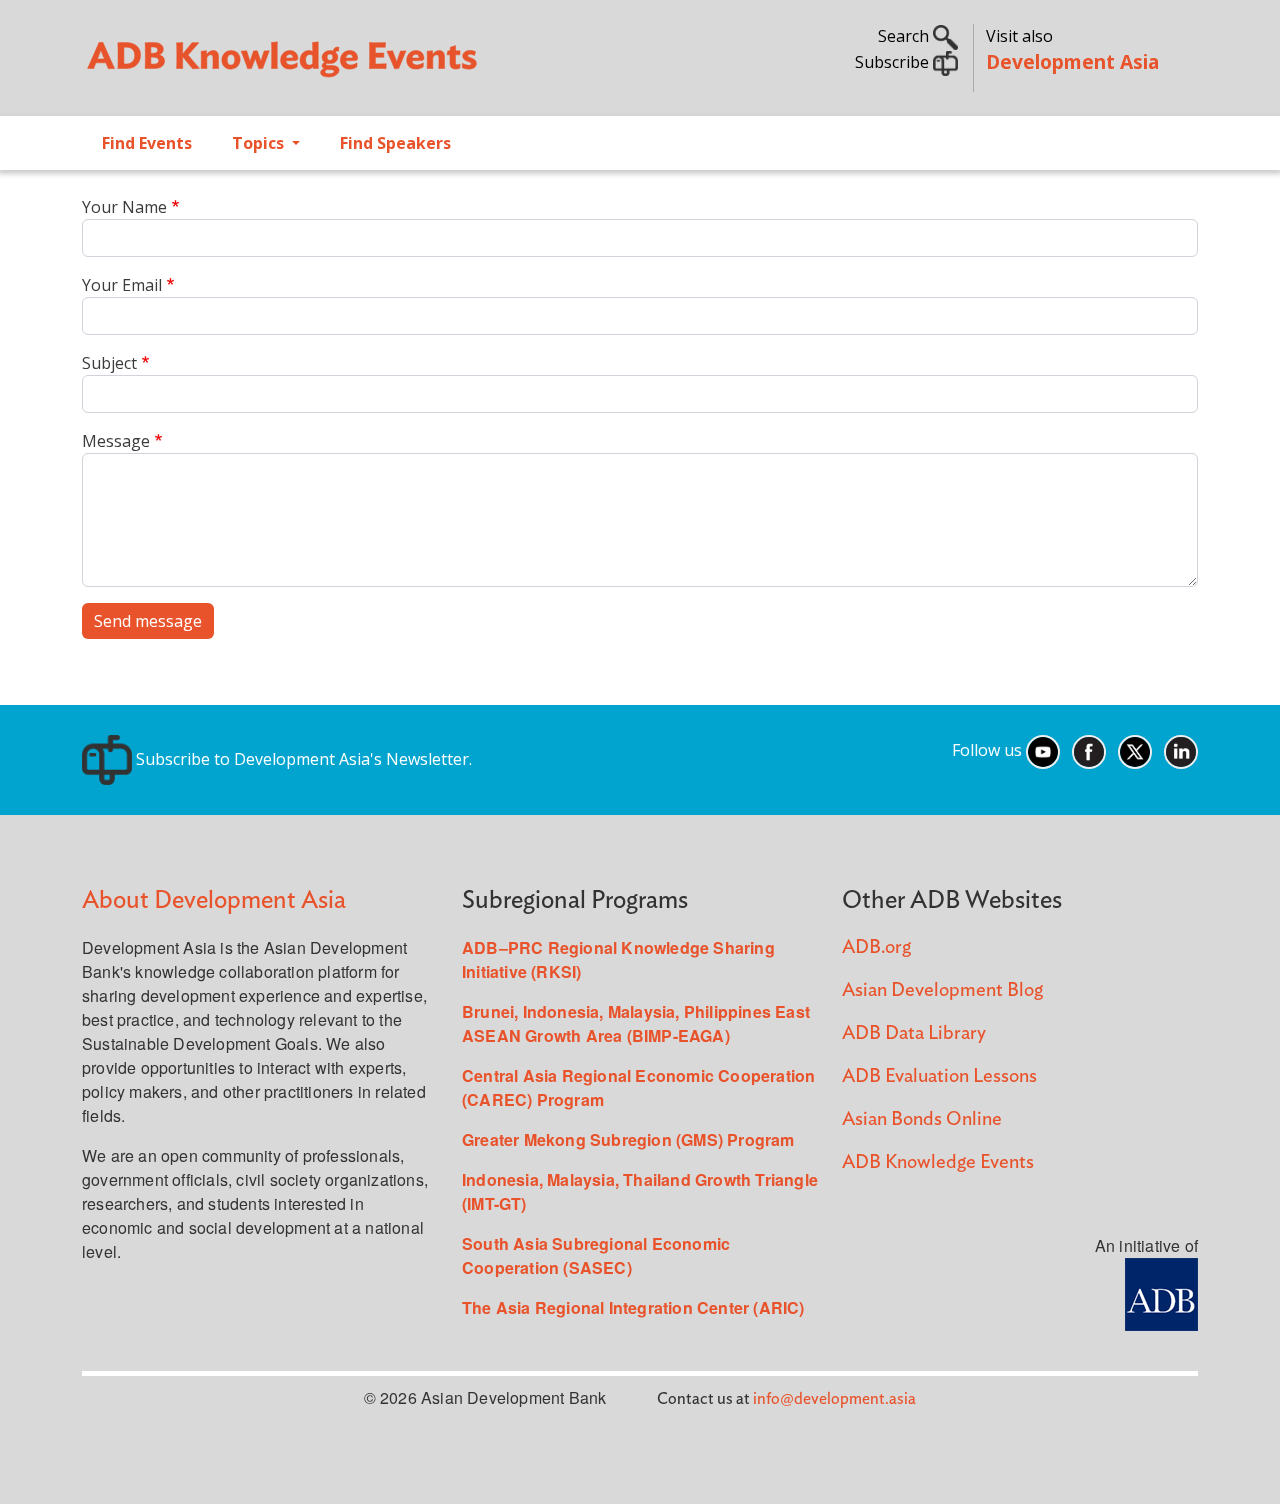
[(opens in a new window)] (1161, 1292)
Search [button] (905, 36)
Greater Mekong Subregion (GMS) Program (628, 1139)
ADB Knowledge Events (938, 1162)
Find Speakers (395, 143)
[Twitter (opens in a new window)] (1135, 751)
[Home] (351, 66)
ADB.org (876, 947)
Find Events (147, 143)
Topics (260, 143)
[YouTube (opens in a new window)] (1043, 751)
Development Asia (1072, 61)
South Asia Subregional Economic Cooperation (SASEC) (596, 1255)
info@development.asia (834, 1399)
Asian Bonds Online (922, 1119)
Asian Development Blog (942, 990)
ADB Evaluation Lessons (939, 1076)
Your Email (122, 285)
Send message (148, 621)
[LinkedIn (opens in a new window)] (1181, 751)
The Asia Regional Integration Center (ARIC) (633, 1307)
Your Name (124, 207)
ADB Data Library (914, 1033)
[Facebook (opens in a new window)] (1089, 751)
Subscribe (894, 62)
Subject (109, 363)
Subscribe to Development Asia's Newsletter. (302, 759)
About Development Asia (214, 900)
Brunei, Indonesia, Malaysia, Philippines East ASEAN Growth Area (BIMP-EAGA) (636, 1023)
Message (116, 441)
